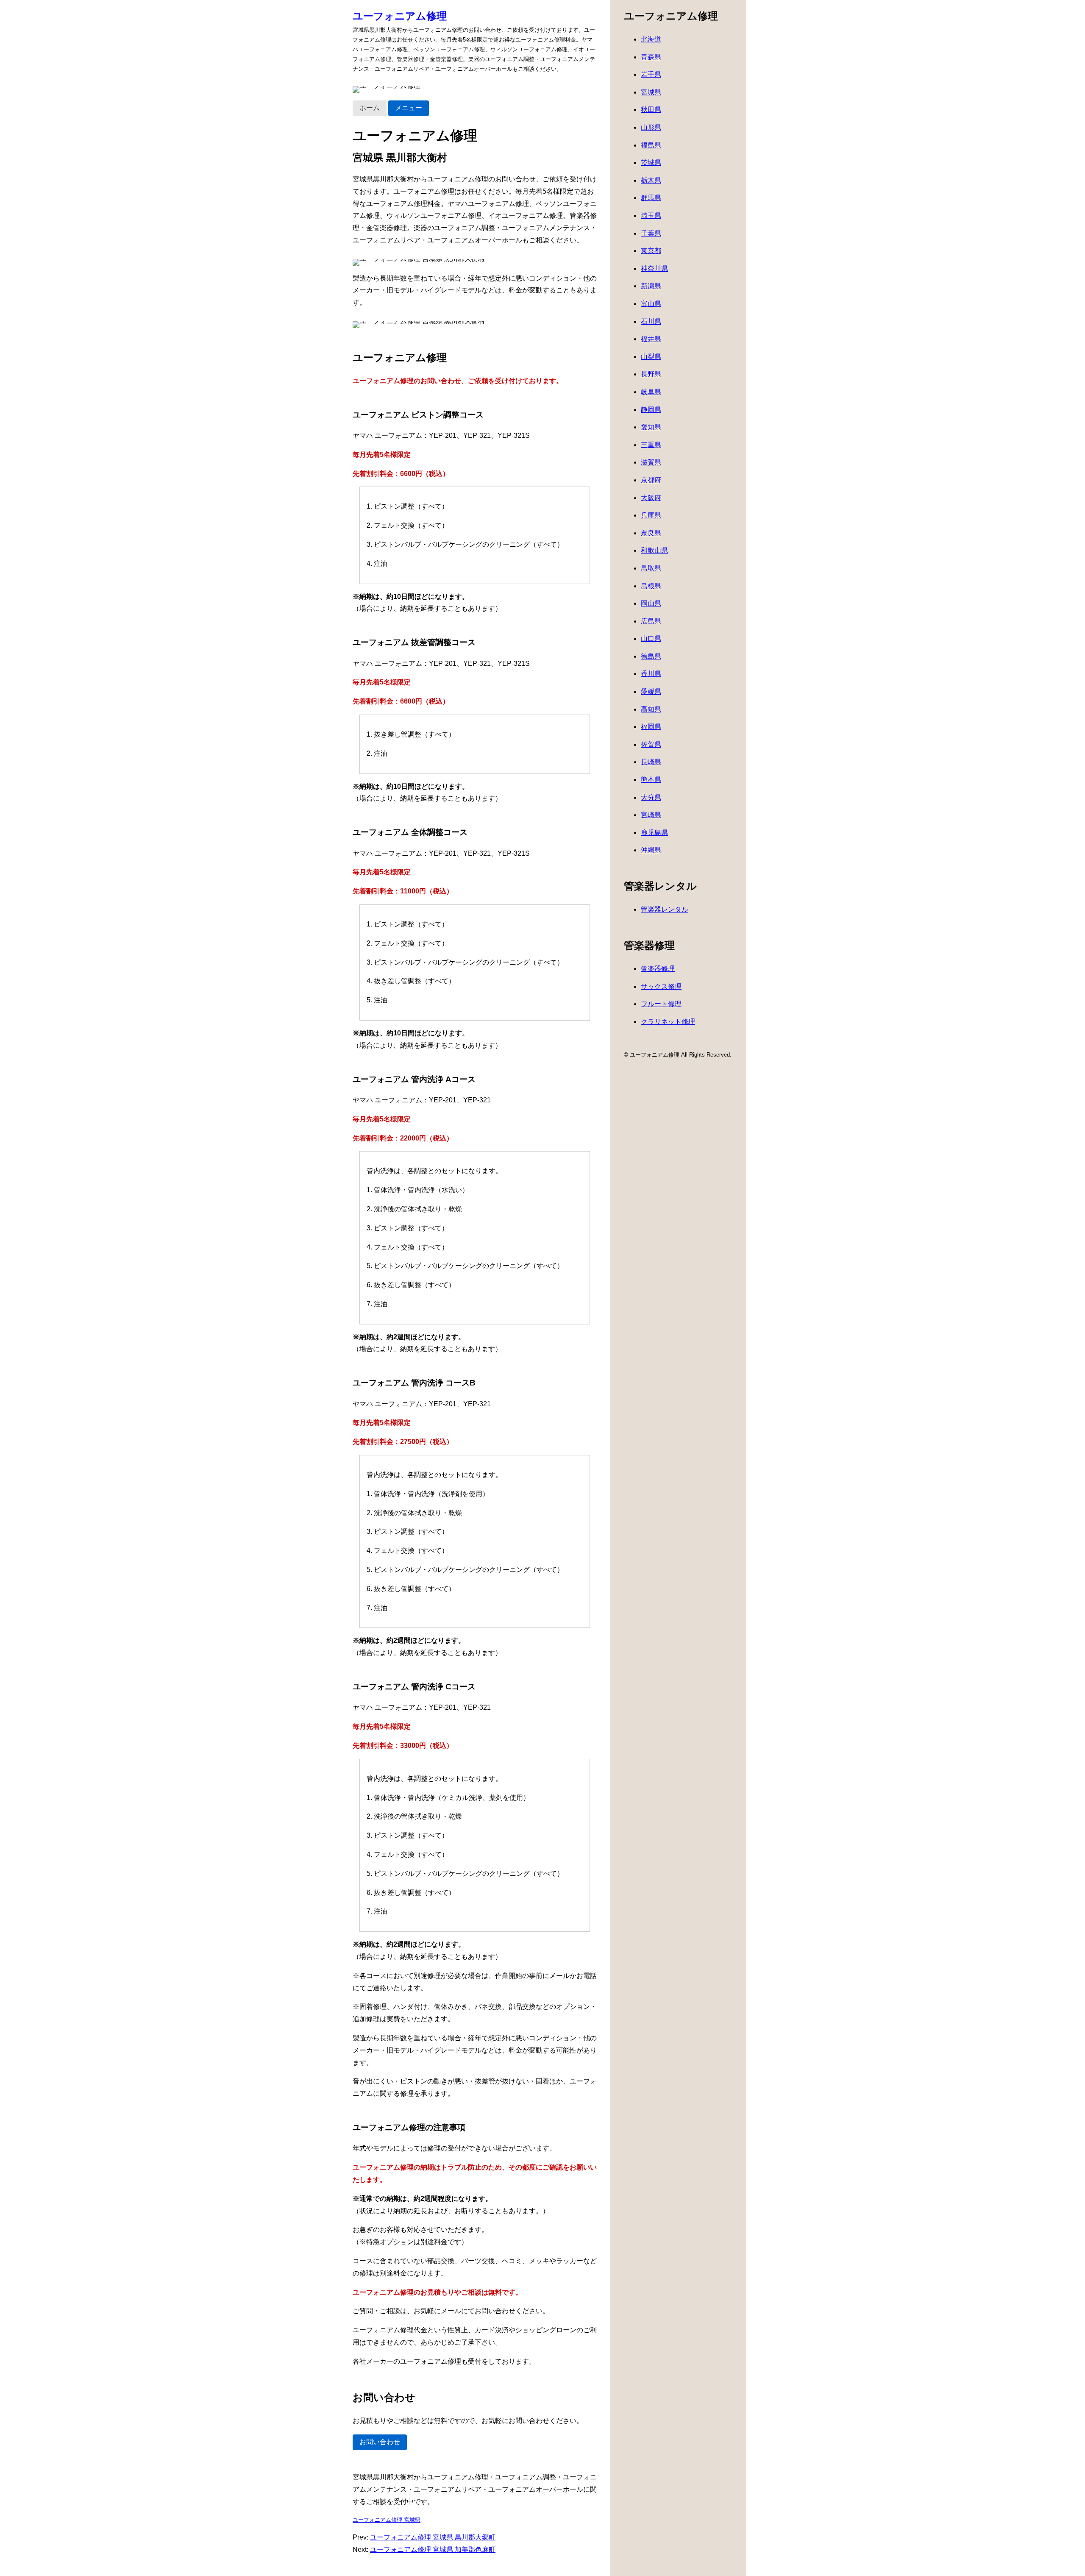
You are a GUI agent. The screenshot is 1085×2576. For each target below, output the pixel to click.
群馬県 (651, 198)
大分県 (651, 797)
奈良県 (651, 533)
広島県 (651, 621)
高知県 (651, 709)
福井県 (651, 339)
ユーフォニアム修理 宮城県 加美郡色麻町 (433, 2550)
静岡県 (651, 410)
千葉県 (651, 233)
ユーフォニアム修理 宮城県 (387, 2520)
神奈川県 (654, 268)
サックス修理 (661, 986)
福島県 (651, 145)
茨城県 (651, 163)
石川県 (651, 321)
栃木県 (651, 180)
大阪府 (651, 498)
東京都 (651, 251)
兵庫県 (651, 515)
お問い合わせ (380, 2442)
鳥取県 (651, 568)
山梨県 (651, 357)
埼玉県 (651, 216)
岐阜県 (651, 392)
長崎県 (651, 762)
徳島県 (651, 656)
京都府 (651, 480)
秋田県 (651, 110)
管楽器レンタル (665, 909)
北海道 (651, 39)
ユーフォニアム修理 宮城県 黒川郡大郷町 (433, 2537)
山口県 (651, 638)
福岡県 (651, 727)
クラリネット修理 (668, 1022)
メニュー (409, 108)
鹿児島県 (654, 833)
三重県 (651, 445)
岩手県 (651, 74)
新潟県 (651, 286)
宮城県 (651, 92)
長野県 (651, 374)
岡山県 (651, 603)
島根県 (651, 586)
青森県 (651, 57)
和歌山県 (654, 550)
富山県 (651, 304)
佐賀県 (651, 744)
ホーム (370, 108)
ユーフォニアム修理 (400, 16)
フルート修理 (661, 1004)
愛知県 (651, 427)
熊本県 (651, 780)
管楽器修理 (658, 969)
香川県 (651, 674)
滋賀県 (651, 462)
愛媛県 (651, 691)
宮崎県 (651, 815)
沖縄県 (651, 850)
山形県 (651, 127)
